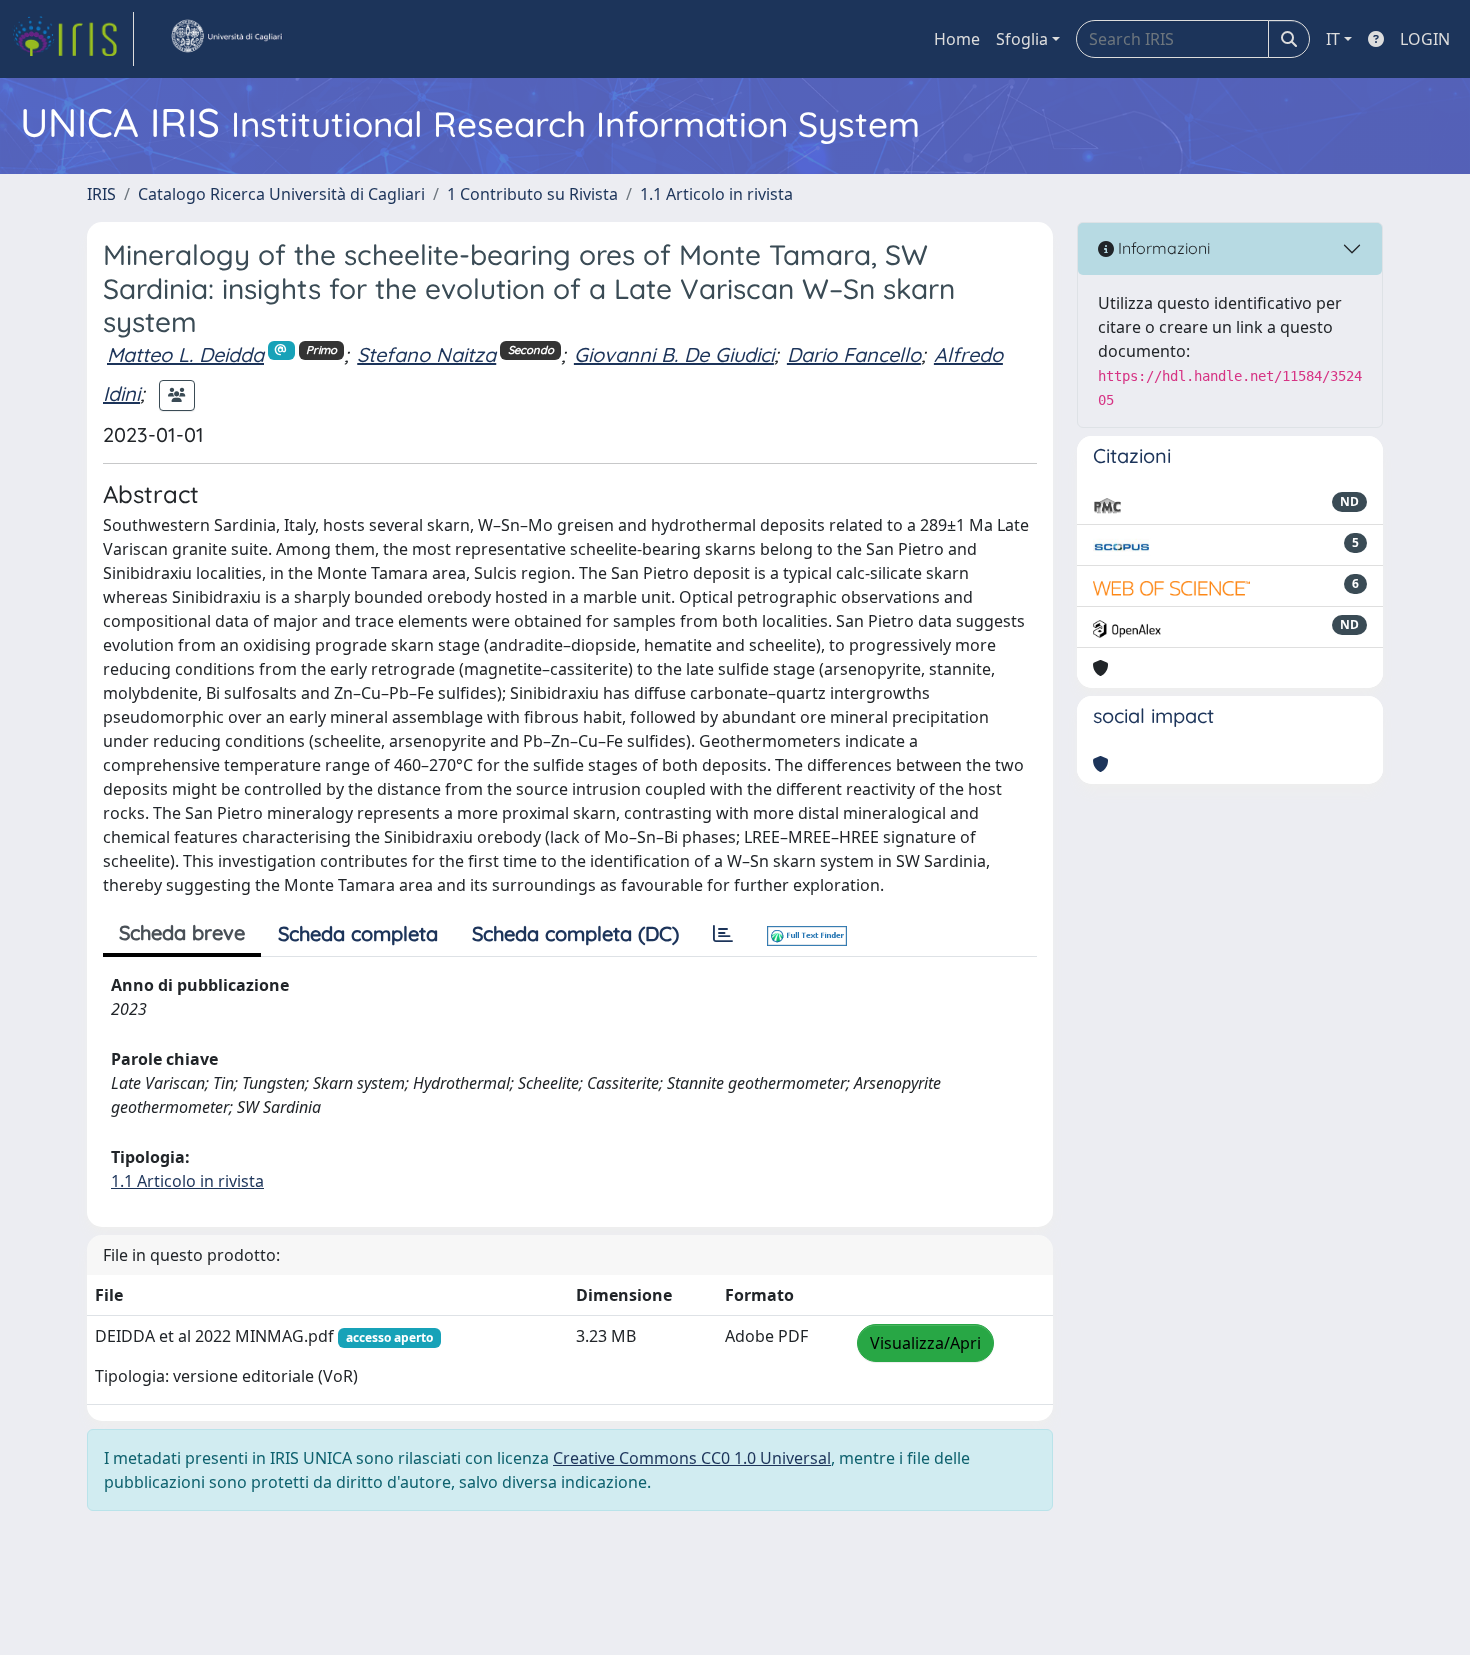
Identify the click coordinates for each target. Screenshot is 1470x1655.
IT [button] (1333, 39)
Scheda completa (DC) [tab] (575, 933)
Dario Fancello (854, 354)
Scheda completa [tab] (358, 933)
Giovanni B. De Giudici (674, 354)
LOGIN (1425, 39)
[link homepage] (73, 39)
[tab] (723, 934)
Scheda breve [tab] (182, 932)
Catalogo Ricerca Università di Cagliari (281, 194)
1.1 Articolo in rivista (716, 194)
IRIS (101, 194)
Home (957, 39)
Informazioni (1162, 248)
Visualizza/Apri (925, 1343)
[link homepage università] (226, 39)
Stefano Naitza (426, 354)
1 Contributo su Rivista (532, 194)
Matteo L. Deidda (185, 354)
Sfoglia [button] (1022, 39)
